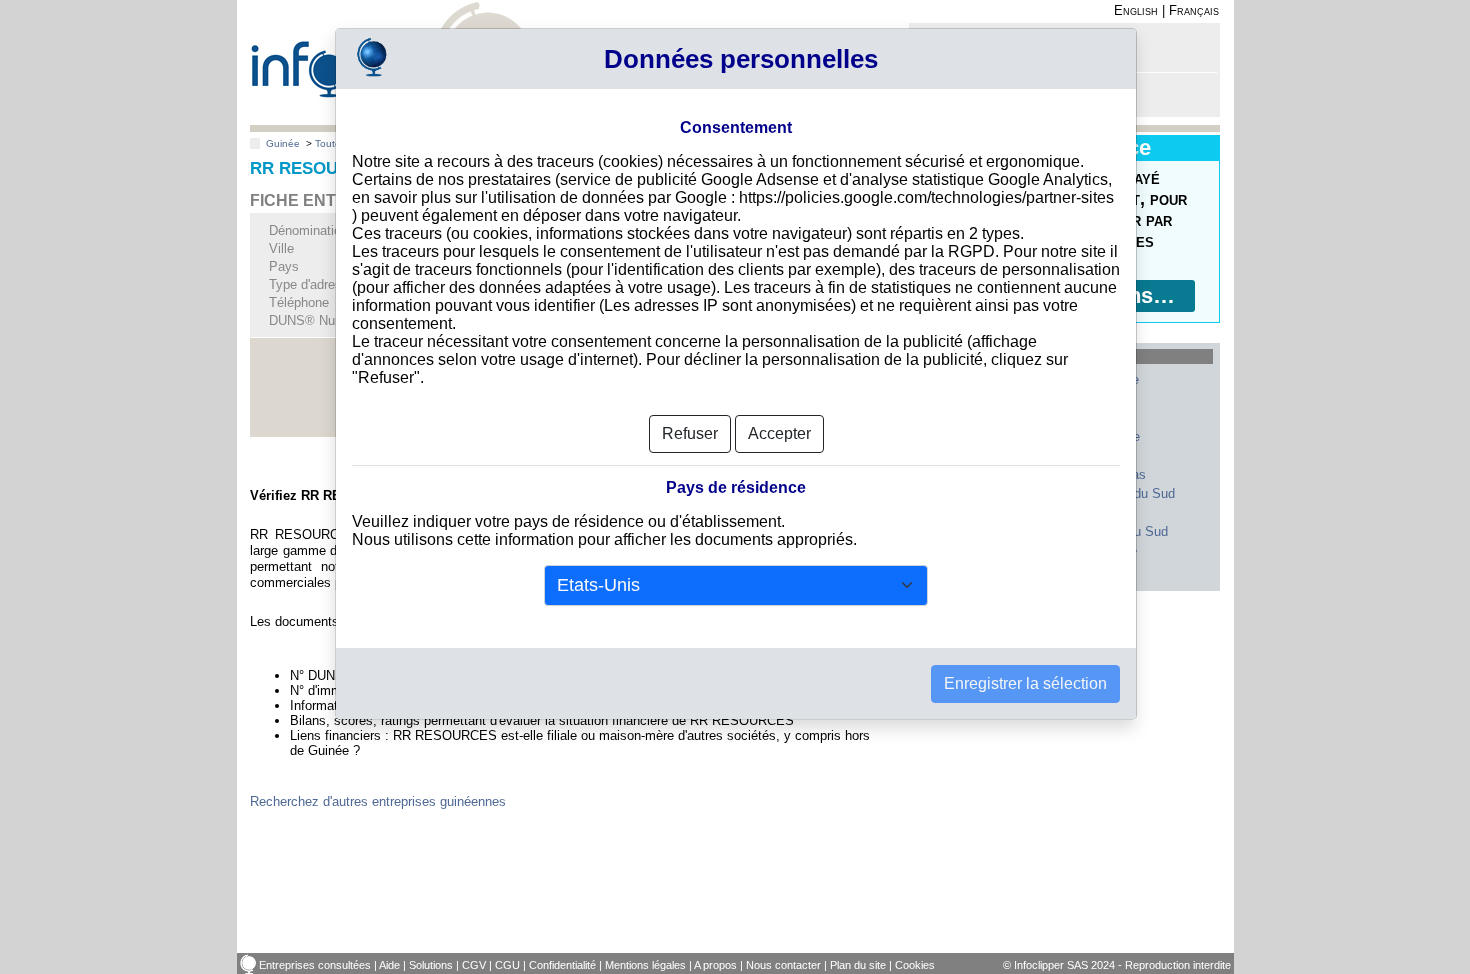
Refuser (690, 433)
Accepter (779, 433)
